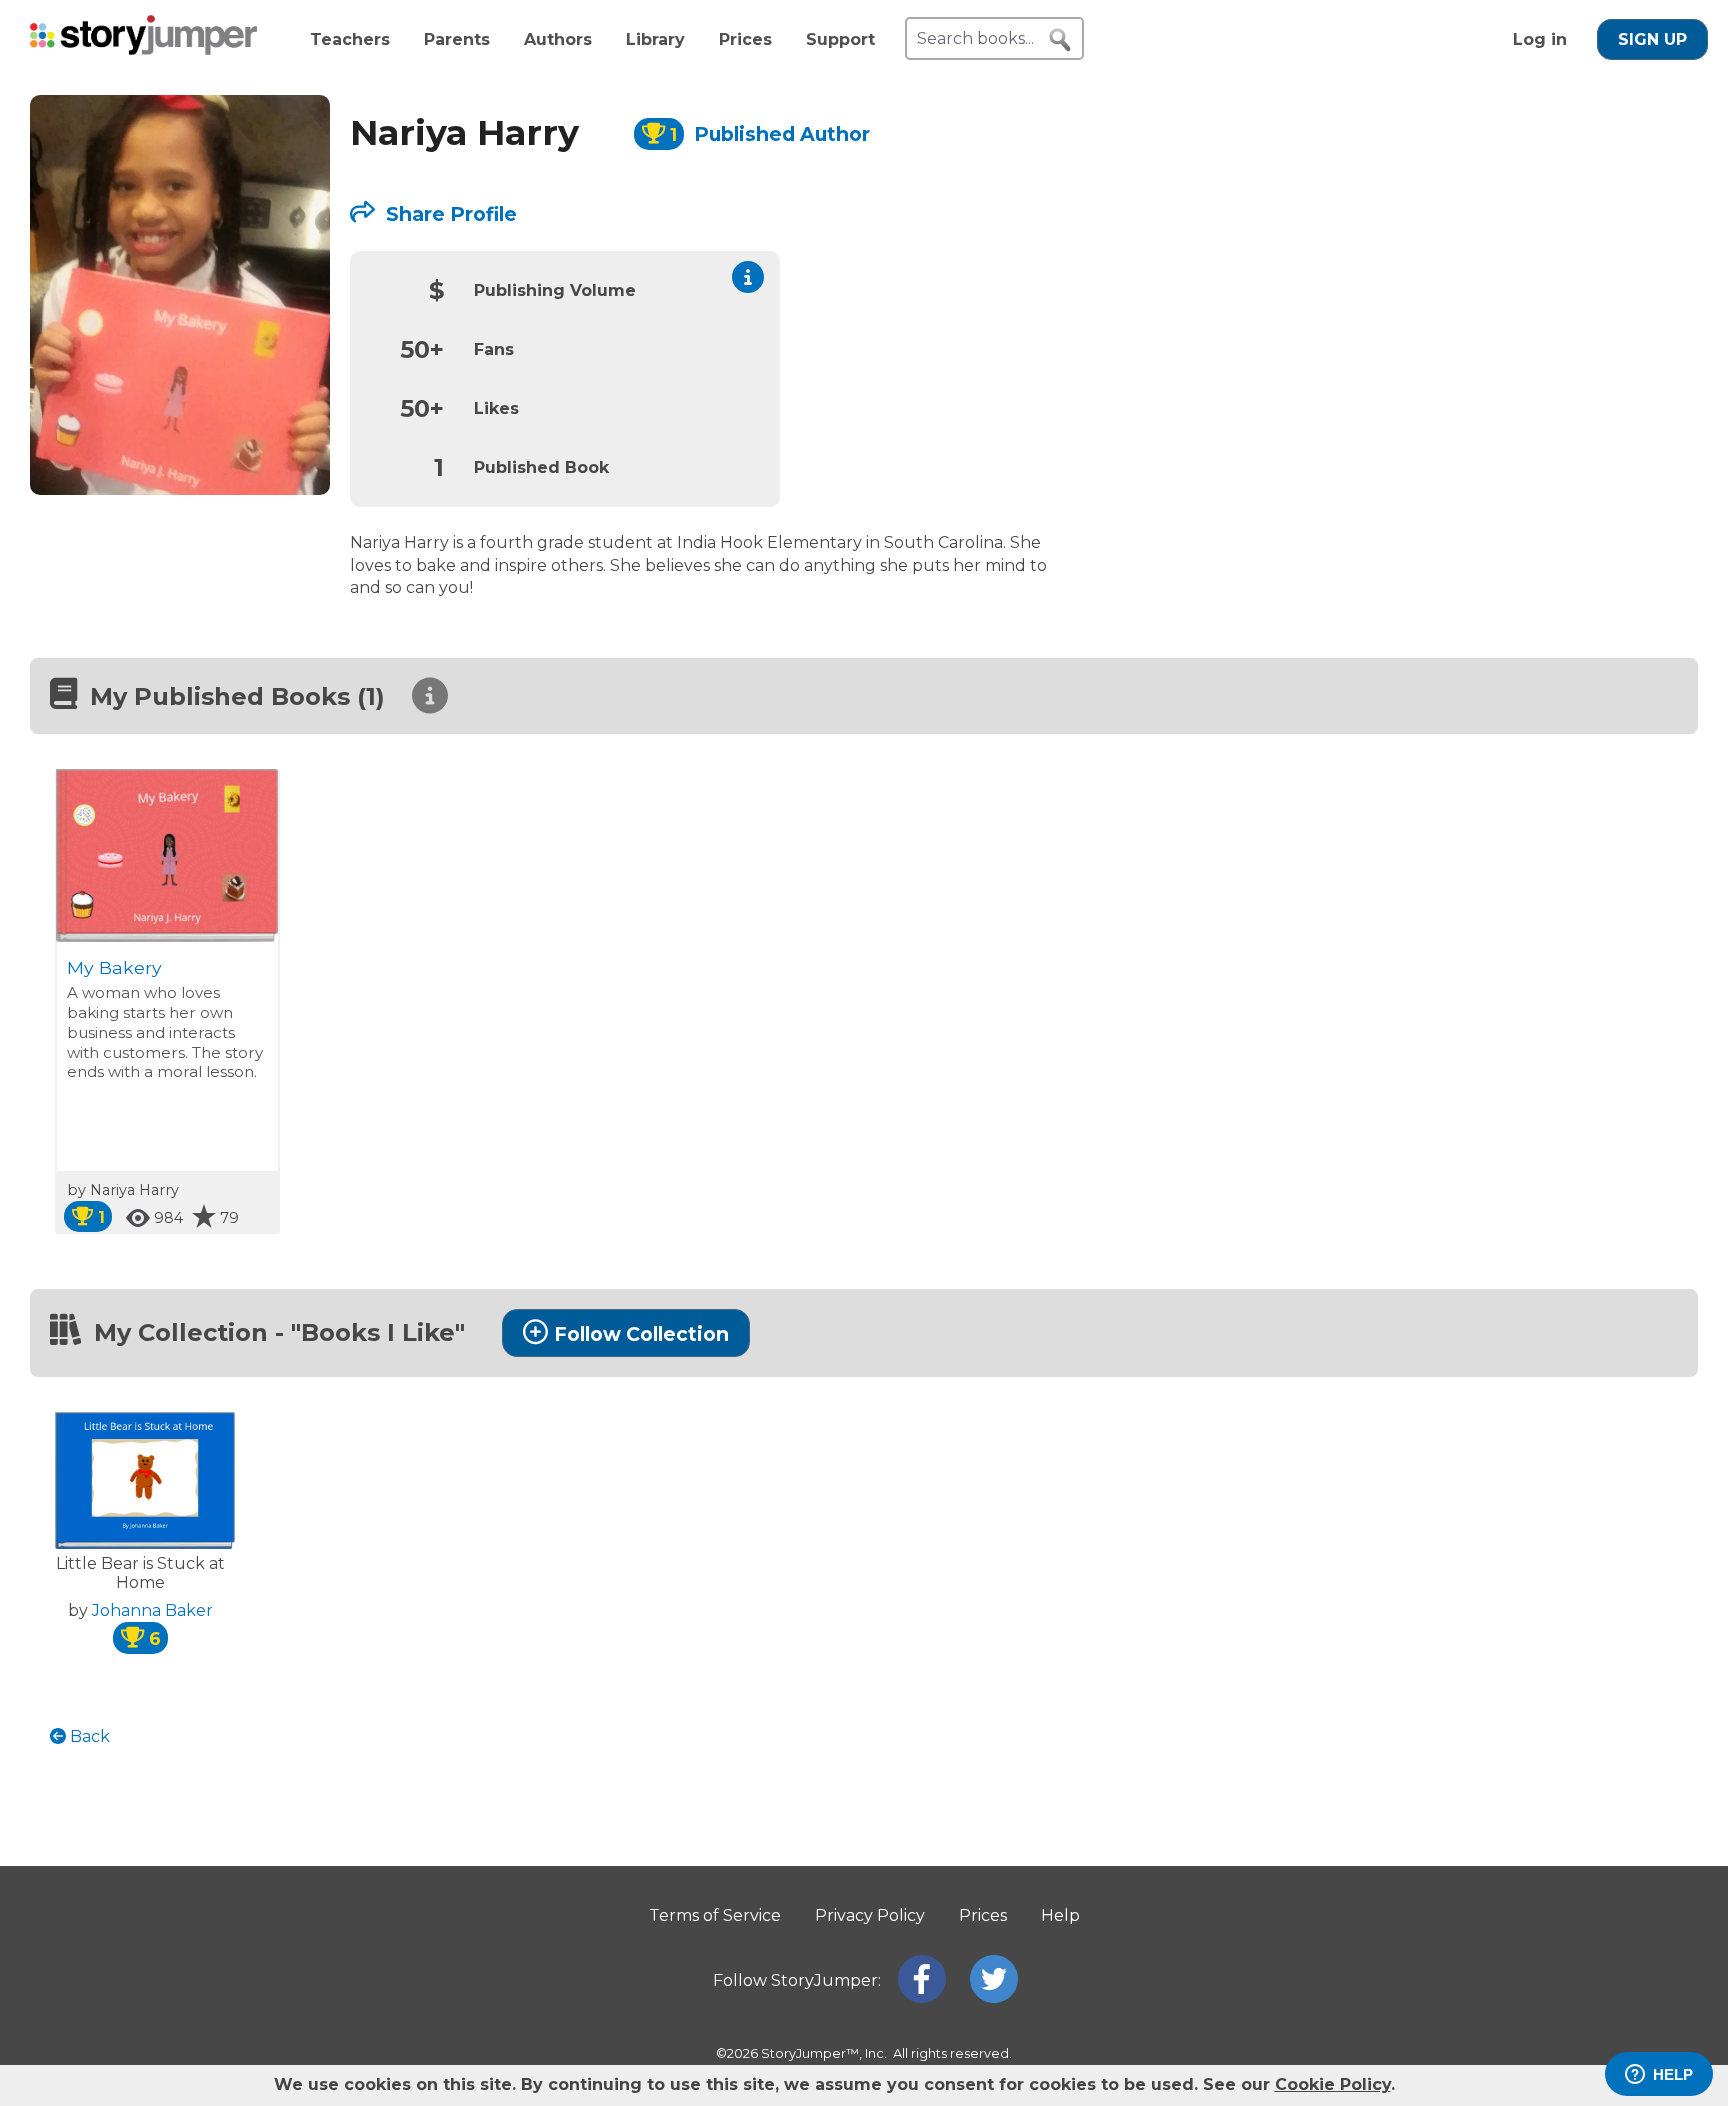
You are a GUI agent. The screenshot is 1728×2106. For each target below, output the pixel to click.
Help (1060, 1915)
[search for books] (1060, 40)
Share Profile (449, 214)
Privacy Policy (870, 1915)
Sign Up (1652, 39)
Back (88, 1736)
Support (840, 39)
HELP (1673, 2074)
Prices (745, 39)
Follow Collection (641, 1334)
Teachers (350, 39)
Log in (1540, 39)
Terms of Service (715, 1915)
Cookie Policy (1333, 2084)
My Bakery (114, 967)
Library (655, 39)
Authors (558, 39)
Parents (457, 39)
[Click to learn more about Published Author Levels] (748, 277)
